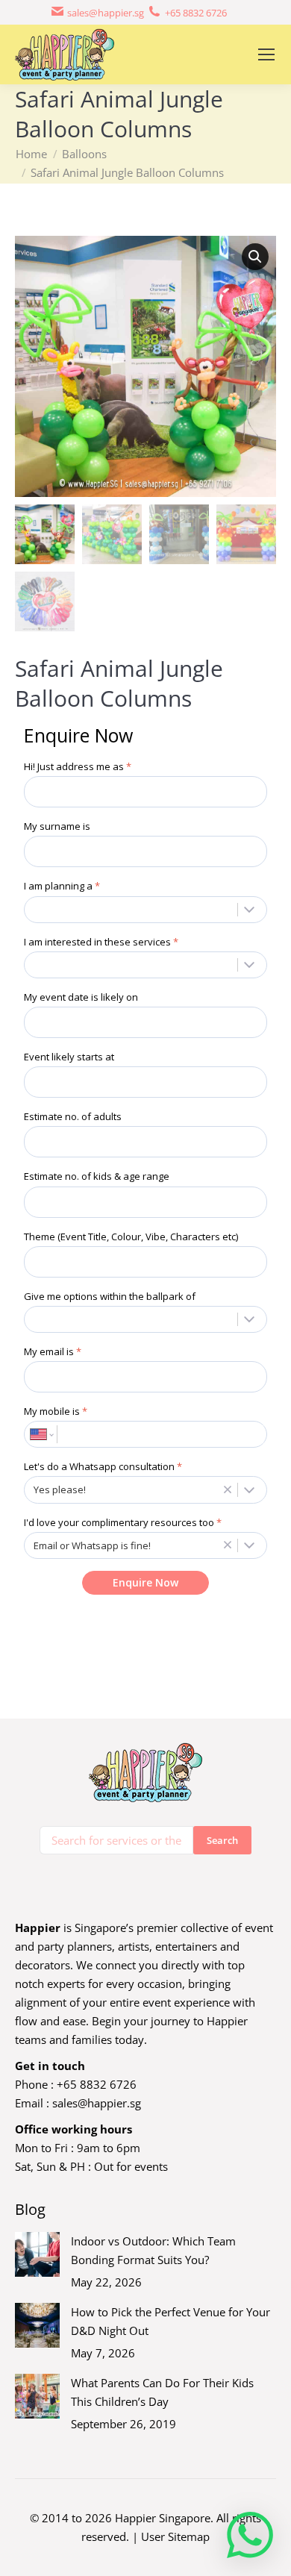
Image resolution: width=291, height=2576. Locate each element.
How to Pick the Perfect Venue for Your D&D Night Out (170, 2321)
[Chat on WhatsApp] (250, 2535)
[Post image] (37, 2254)
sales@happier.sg (97, 2103)
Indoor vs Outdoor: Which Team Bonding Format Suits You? (153, 2250)
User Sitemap (175, 2536)
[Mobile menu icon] (266, 54)
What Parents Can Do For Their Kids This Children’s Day (162, 2392)
